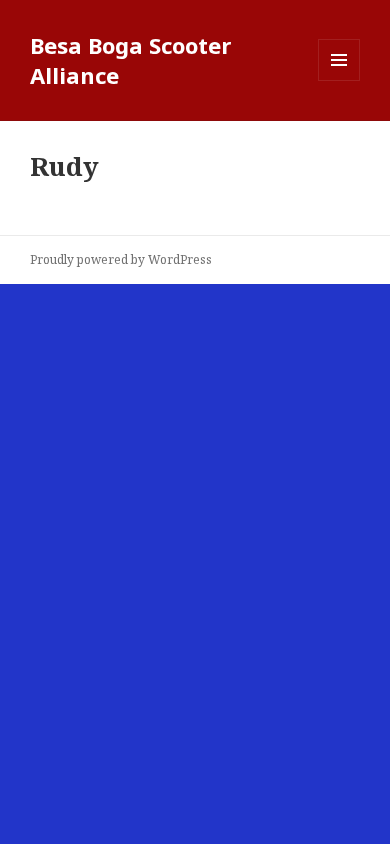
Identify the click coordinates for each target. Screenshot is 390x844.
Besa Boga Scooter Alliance (130, 60)
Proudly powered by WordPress (121, 259)
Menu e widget (339, 80)
